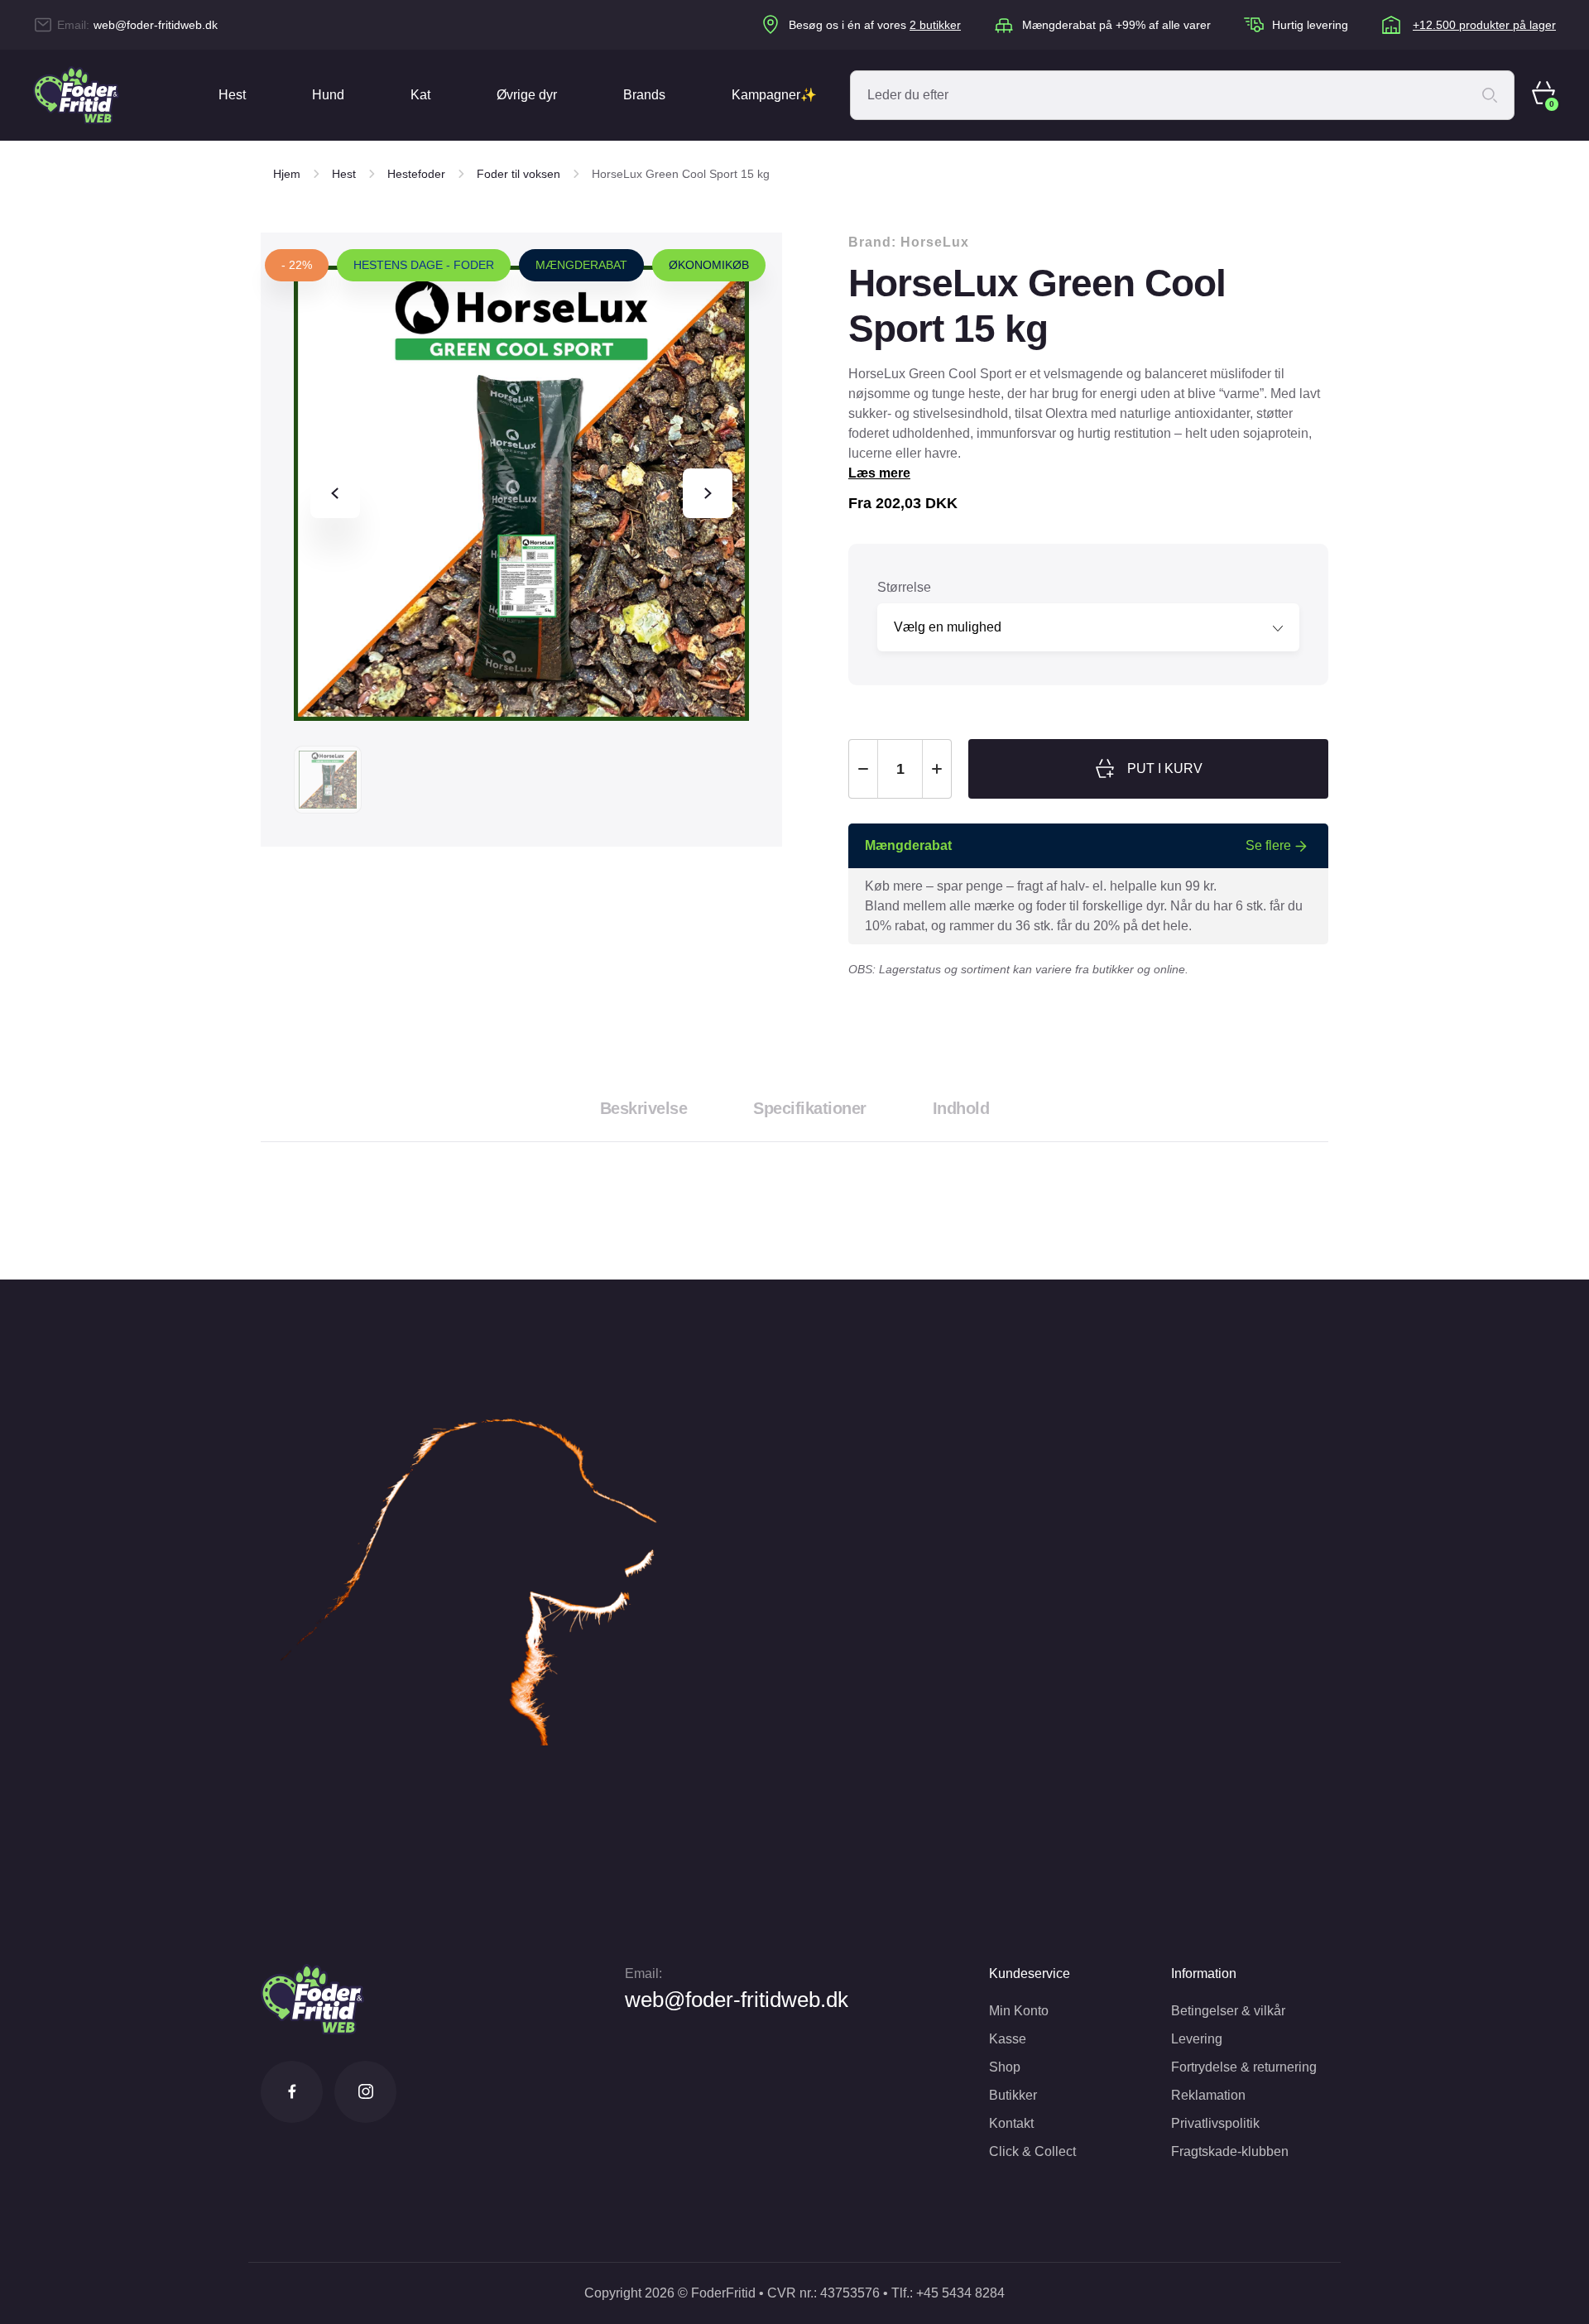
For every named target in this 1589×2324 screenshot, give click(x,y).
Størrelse (904, 587)
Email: (643, 1973)
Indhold (961, 1108)
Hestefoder (416, 174)
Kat (420, 95)
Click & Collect (1032, 2151)
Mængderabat (581, 265)
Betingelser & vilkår (1228, 2011)
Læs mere (879, 473)
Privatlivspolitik (1215, 2123)
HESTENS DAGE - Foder (424, 265)
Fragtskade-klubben (1230, 2151)
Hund (328, 95)
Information (1204, 1973)
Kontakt (1011, 2123)
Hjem (287, 174)
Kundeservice (1030, 1973)
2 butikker (935, 25)
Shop (1005, 2067)
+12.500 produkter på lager (1484, 25)
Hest (232, 95)
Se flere (1268, 845)
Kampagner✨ (774, 95)
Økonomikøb (709, 265)
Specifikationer (810, 1108)
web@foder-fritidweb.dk (156, 25)
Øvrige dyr (527, 95)
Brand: (909, 242)
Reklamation (1208, 2095)
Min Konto (1019, 2011)
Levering (1197, 2039)
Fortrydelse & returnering (1244, 2067)
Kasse (1008, 2039)
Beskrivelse (644, 1108)
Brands (644, 95)
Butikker (1013, 2095)
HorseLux (935, 242)
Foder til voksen (518, 174)
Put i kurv (1165, 768)
